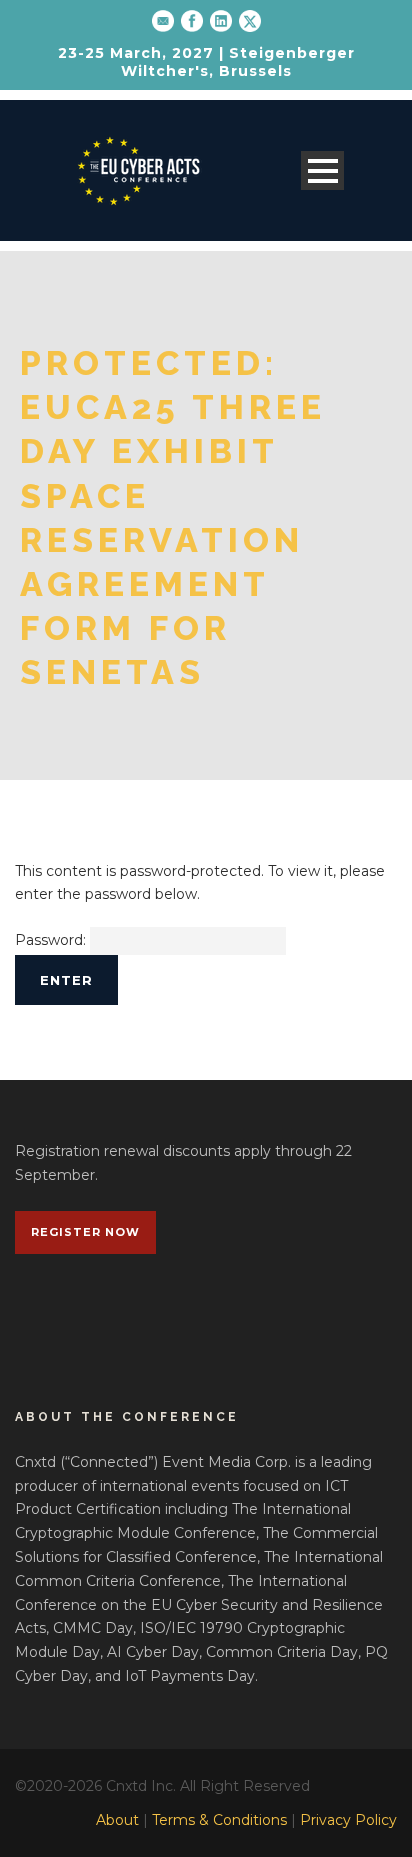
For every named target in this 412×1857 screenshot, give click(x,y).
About (117, 1820)
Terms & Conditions (219, 1820)
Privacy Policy (348, 1820)
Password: (52, 940)
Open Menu (322, 170)
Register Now (85, 1232)
